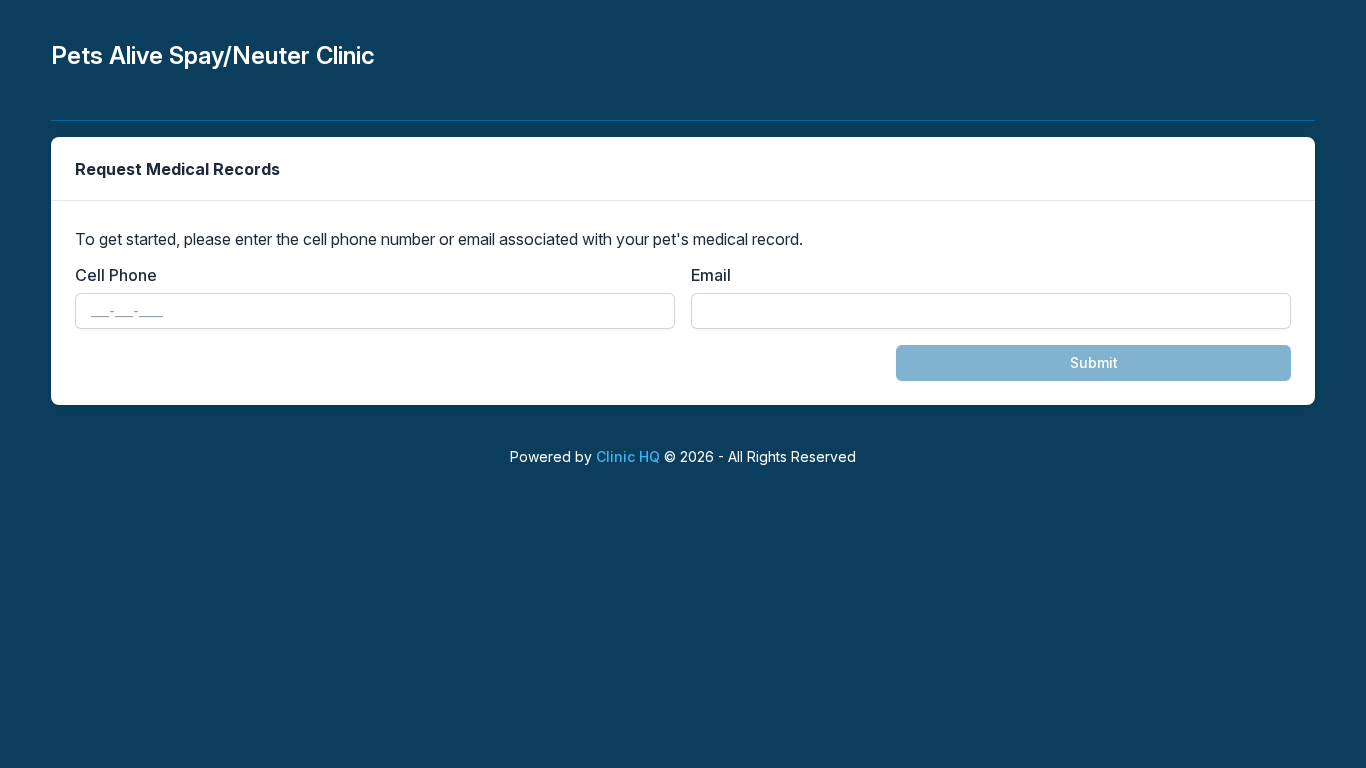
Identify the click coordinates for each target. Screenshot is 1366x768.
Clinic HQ (628, 456)
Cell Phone (116, 275)
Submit (1094, 362)
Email (711, 275)
